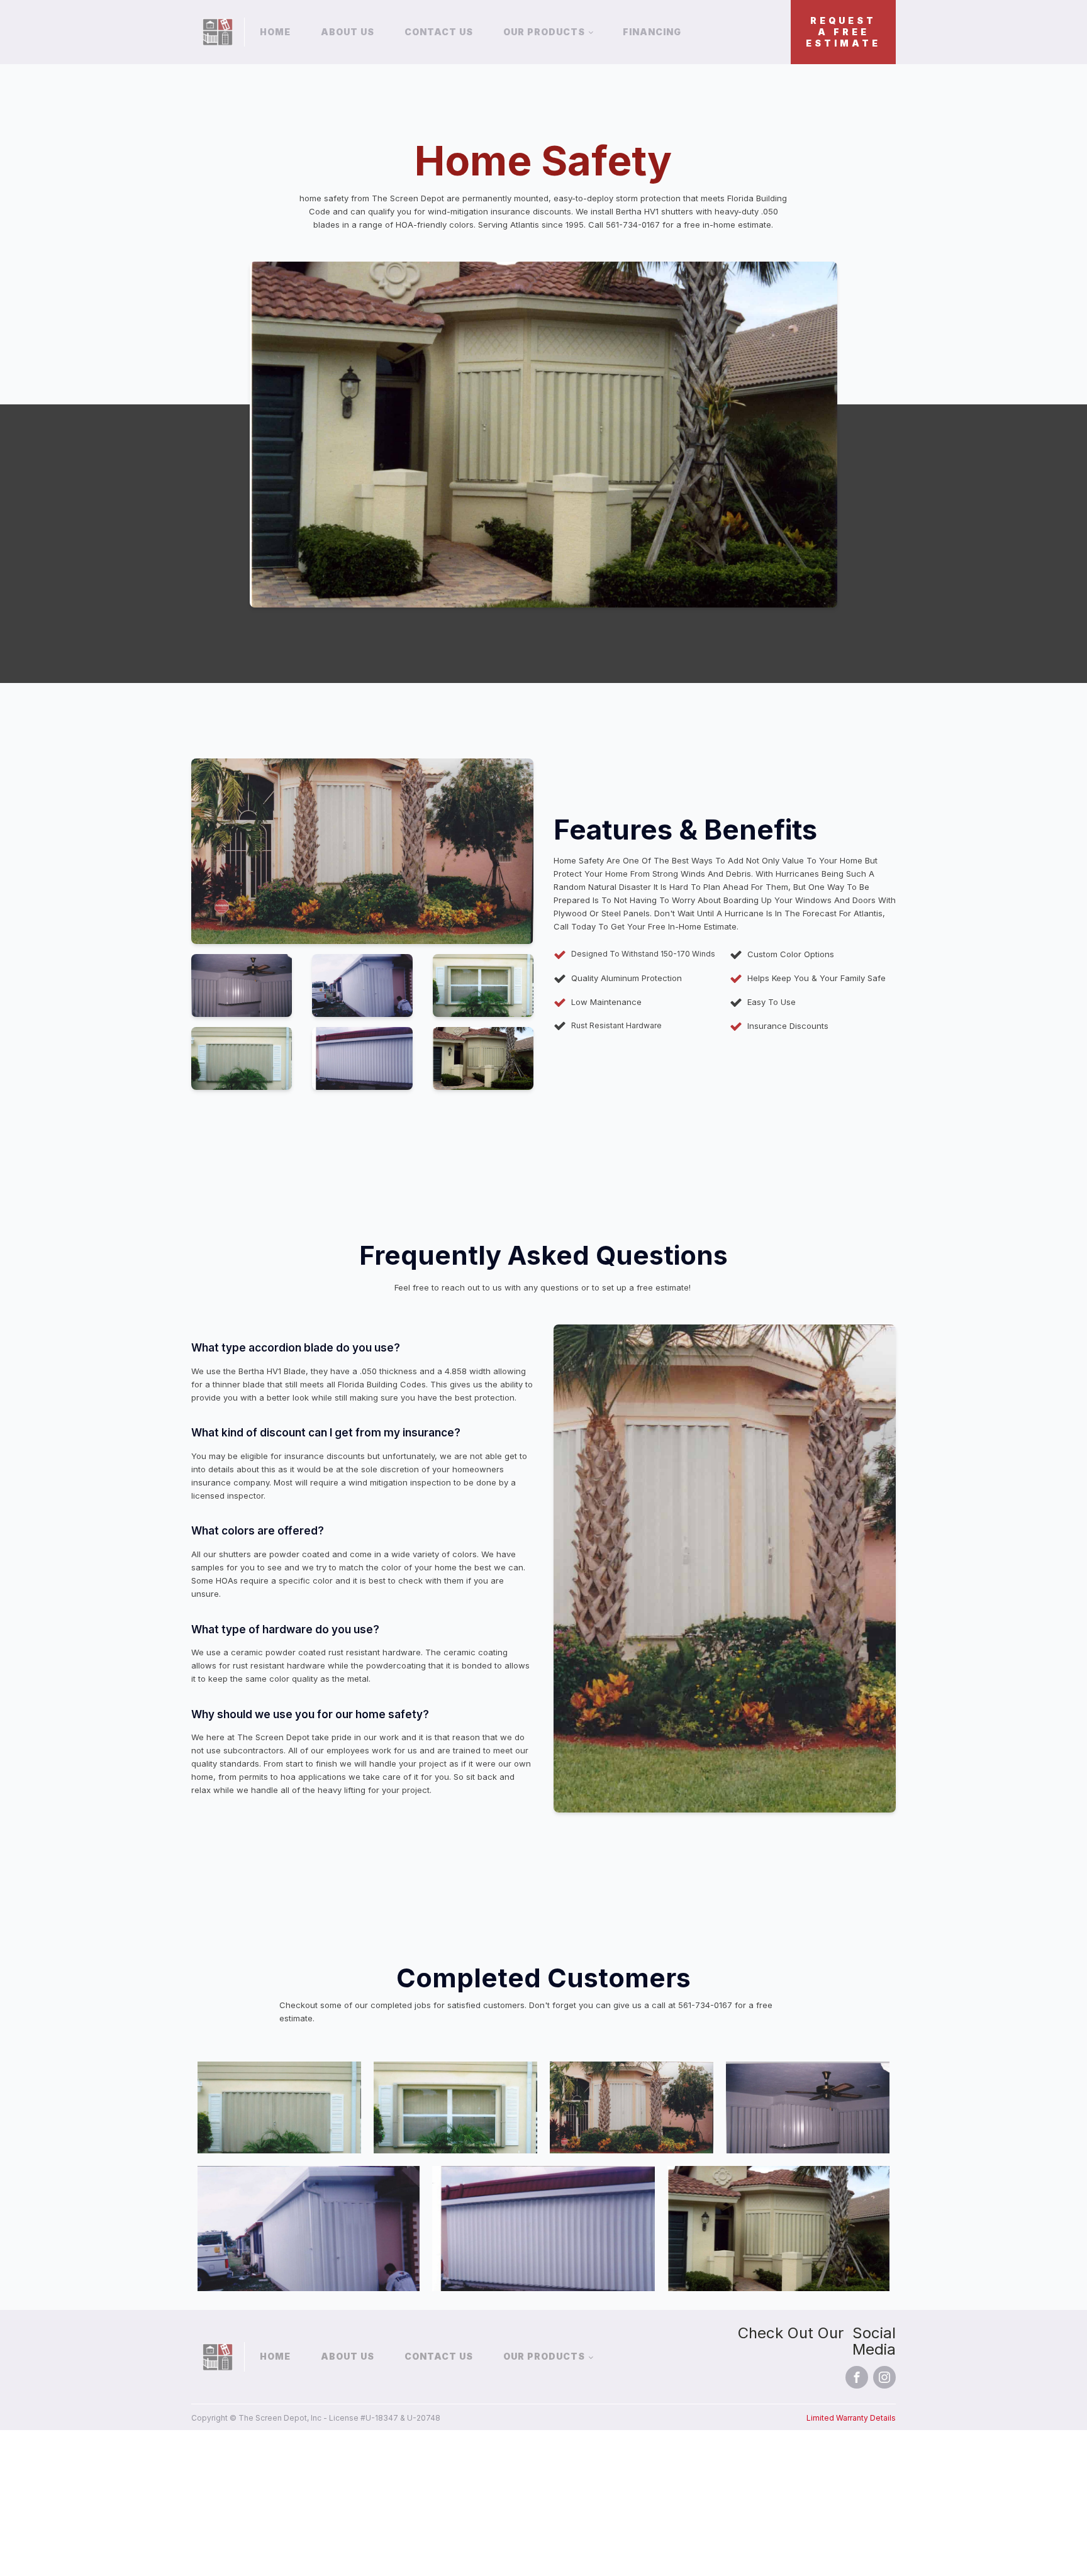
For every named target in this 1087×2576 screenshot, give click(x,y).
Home (275, 32)
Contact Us (439, 32)
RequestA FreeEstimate (843, 32)
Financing (652, 32)
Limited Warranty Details (851, 2418)
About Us (348, 32)
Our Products (544, 32)
